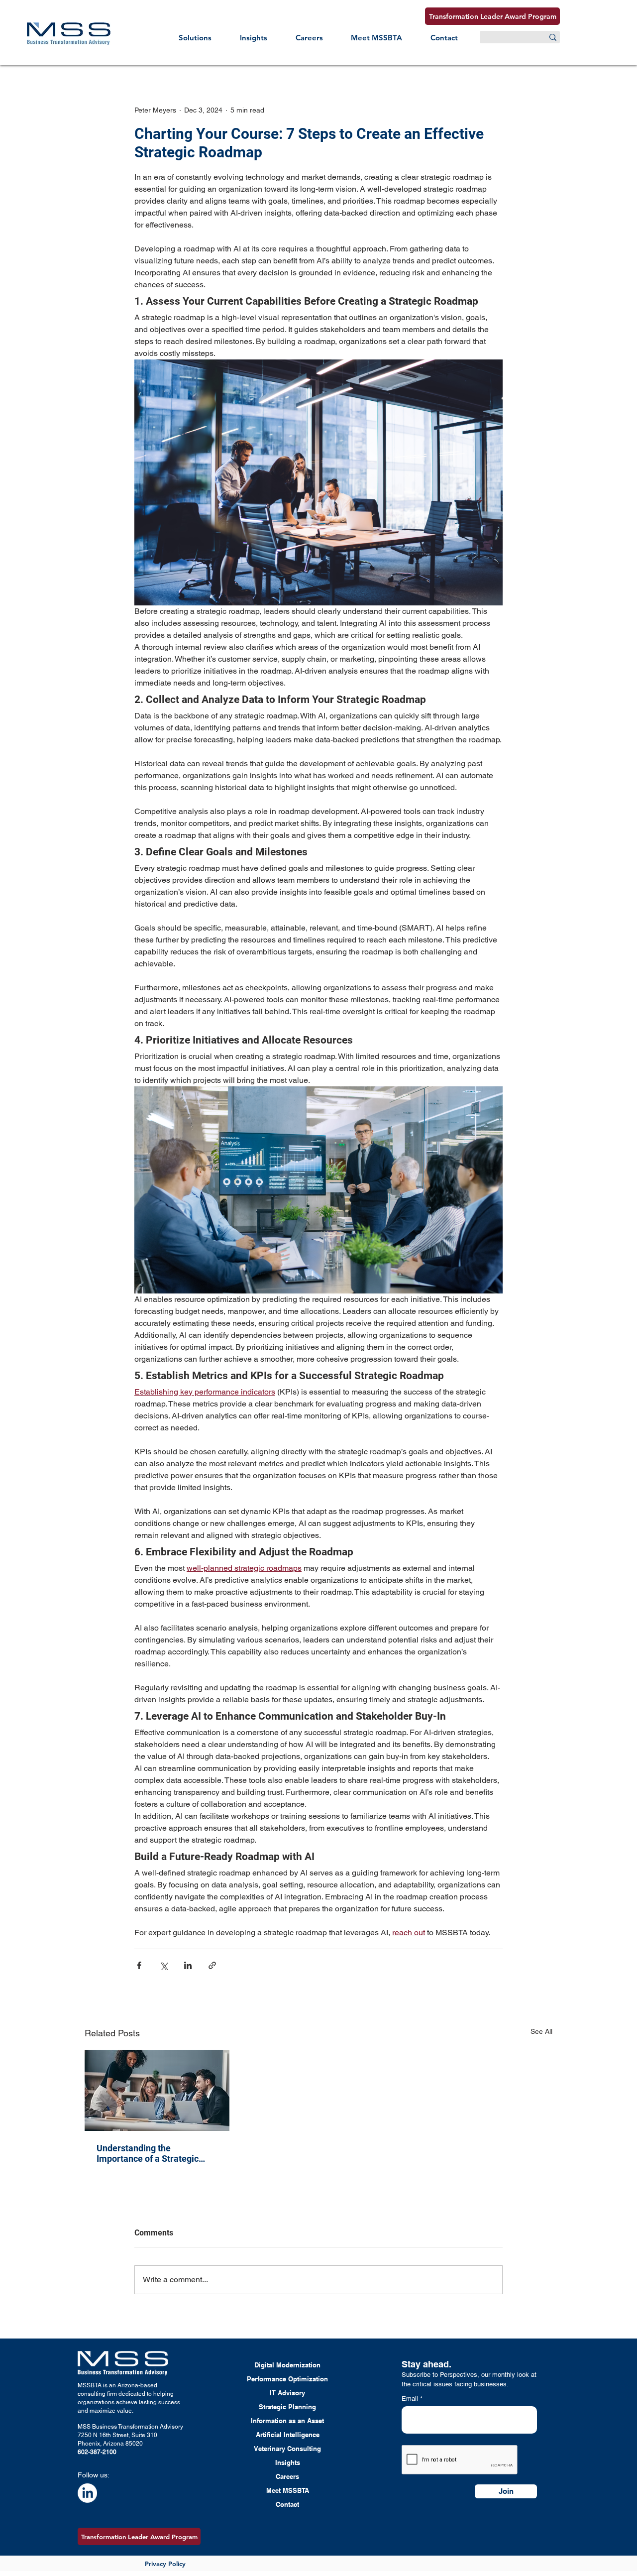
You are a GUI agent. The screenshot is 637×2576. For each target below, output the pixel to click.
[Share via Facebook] (139, 1965)
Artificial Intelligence (288, 2435)
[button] (195, 38)
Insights (288, 2462)
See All (541, 2031)
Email (411, 2399)
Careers (287, 2476)
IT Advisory (287, 2393)
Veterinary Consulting (287, 2449)
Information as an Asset (287, 2421)
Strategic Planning (287, 2407)
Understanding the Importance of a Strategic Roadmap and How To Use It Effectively (152, 2153)
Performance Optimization (287, 2379)
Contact (287, 2504)
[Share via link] (212, 1965)
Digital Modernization (287, 2365)
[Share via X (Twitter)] (163, 1965)
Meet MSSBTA (288, 2490)
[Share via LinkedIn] (188, 1965)
